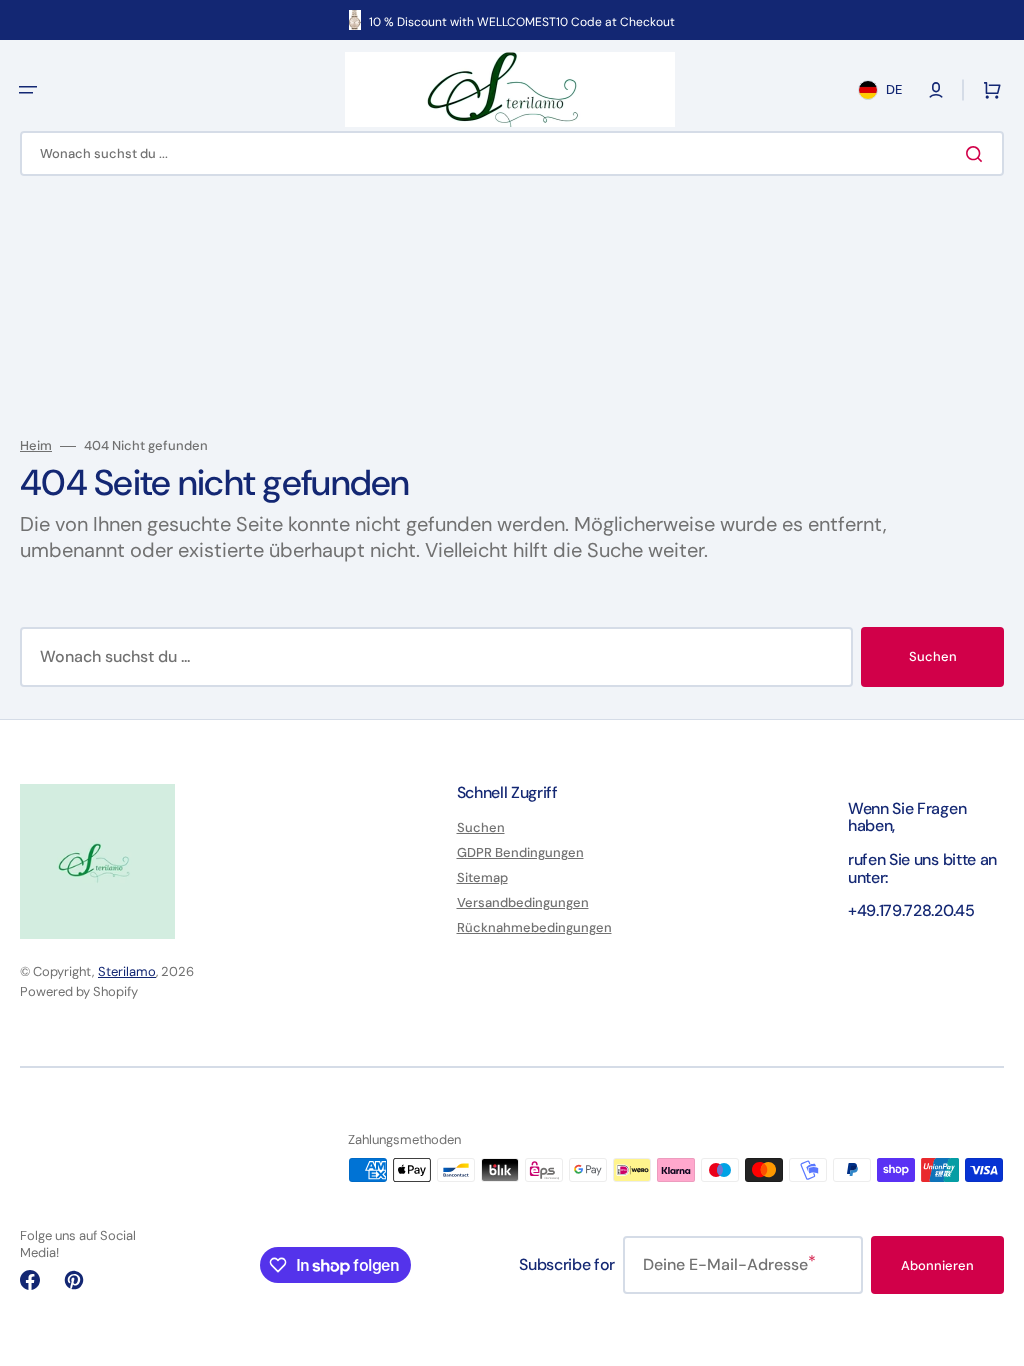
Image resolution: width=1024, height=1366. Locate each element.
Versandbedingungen (523, 902)
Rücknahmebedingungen (534, 927)
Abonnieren (937, 1265)
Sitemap (482, 877)
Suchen (933, 656)
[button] (28, 90)
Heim (36, 446)
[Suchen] (978, 154)
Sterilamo (127, 971)
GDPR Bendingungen (520, 852)
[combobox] (512, 153)
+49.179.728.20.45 (911, 910)
